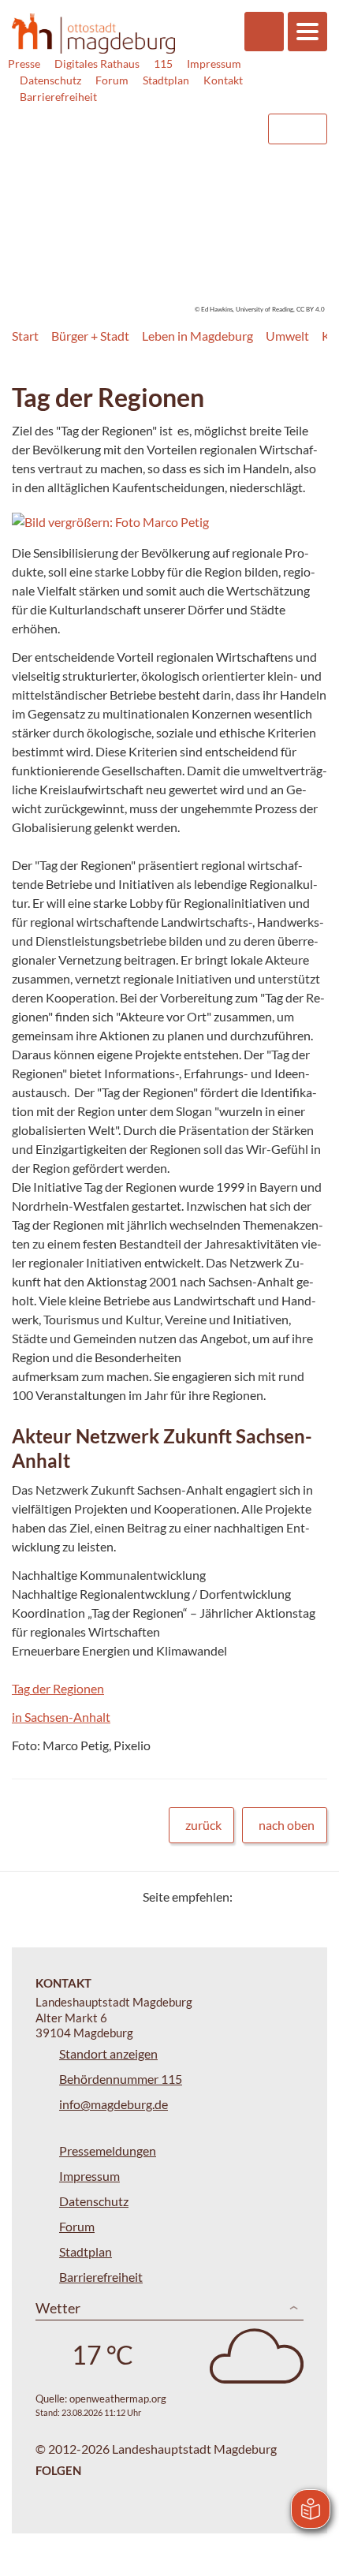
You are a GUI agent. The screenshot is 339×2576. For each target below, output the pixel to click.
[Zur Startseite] (93, 34)
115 (163, 63)
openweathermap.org (118, 2399)
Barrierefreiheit (58, 97)
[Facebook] (270, 1897)
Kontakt (223, 80)
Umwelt (287, 336)
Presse (24, 63)
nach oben (287, 1825)
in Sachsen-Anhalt (61, 1717)
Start (25, 336)
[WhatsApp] (309, 1897)
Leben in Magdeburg (197, 336)
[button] (157, 522)
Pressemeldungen (108, 2150)
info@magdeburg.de (114, 2104)
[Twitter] (250, 1897)
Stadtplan (166, 80)
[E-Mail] (290, 1897)
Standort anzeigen (108, 2053)
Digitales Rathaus (97, 63)
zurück (203, 1825)
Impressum (214, 63)
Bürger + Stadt (90, 336)
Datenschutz (50, 80)
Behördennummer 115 (121, 2079)
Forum (112, 80)
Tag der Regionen (58, 1688)
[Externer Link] (127, 121)
